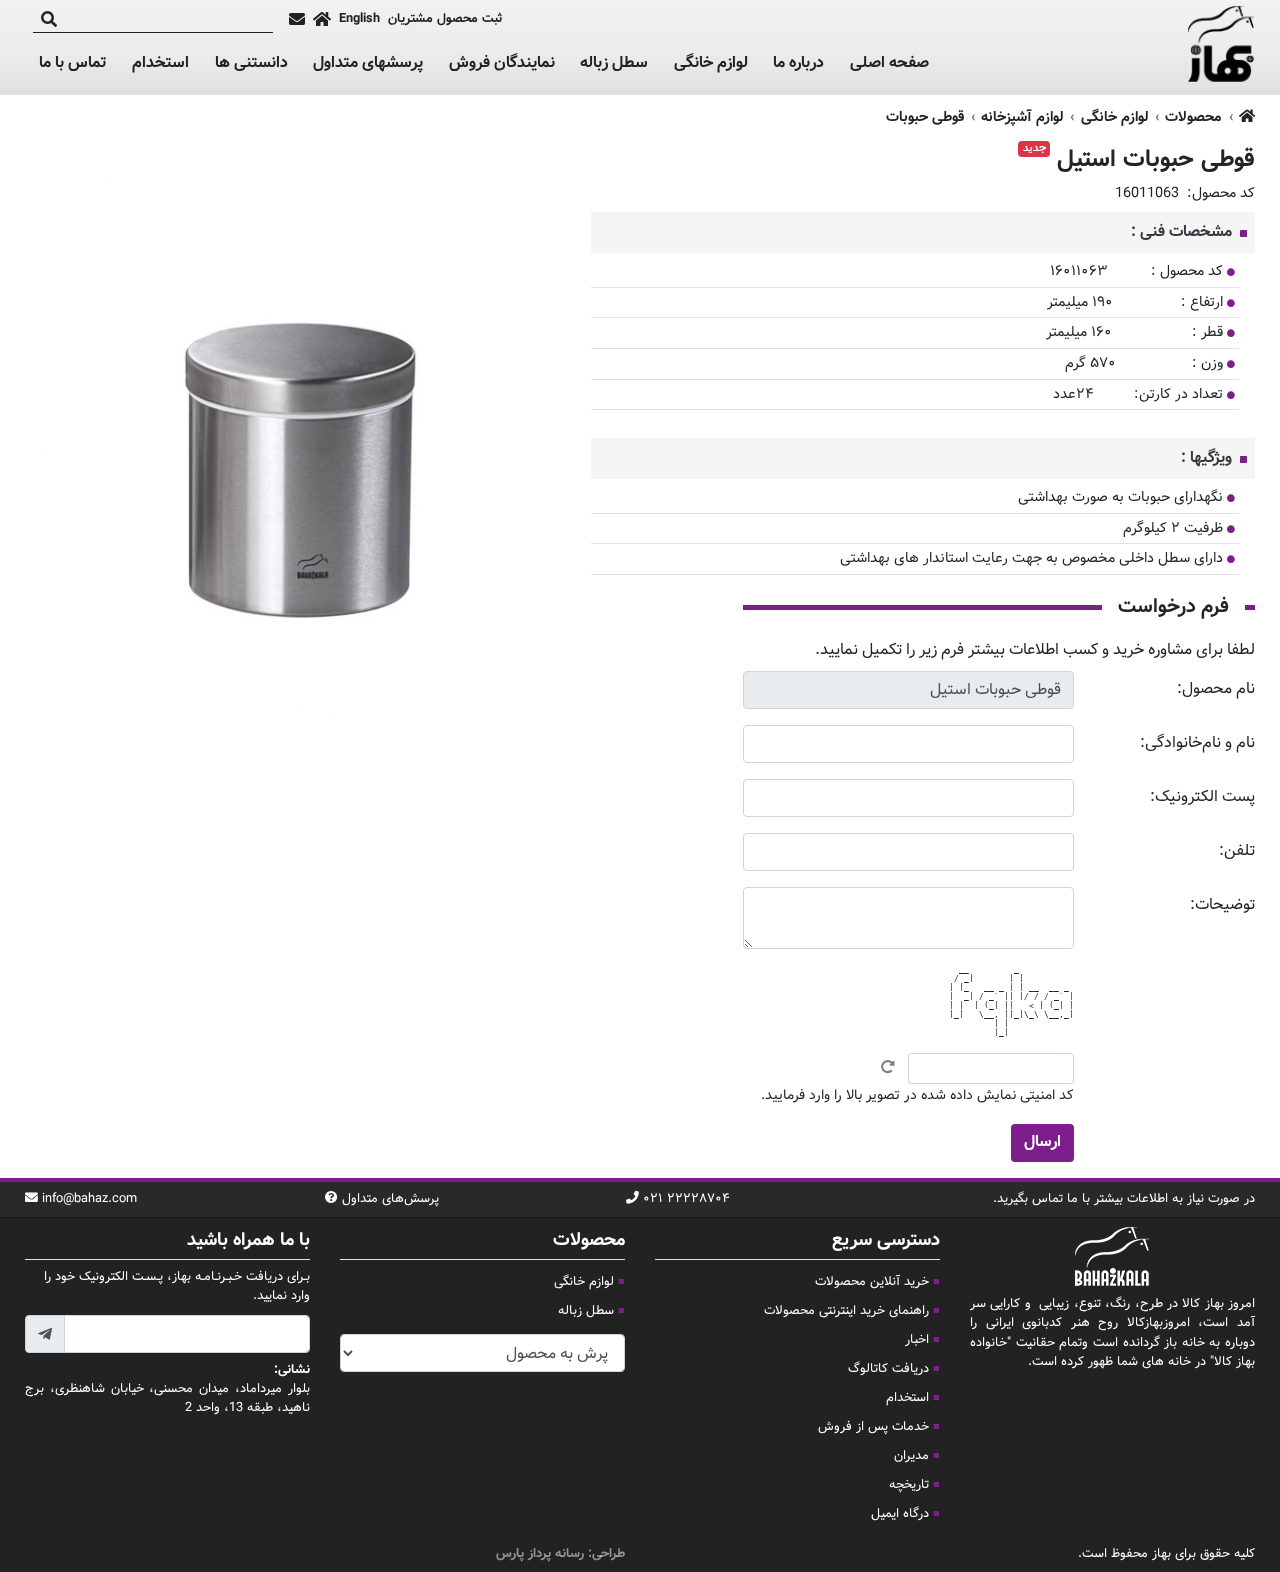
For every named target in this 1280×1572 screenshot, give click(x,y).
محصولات (1193, 117)
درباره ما (798, 63)
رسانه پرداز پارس (540, 1554)
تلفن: (1237, 851)
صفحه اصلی (889, 63)
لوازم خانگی (711, 64)
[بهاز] (1221, 48)
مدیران (911, 1456)
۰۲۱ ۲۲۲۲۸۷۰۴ (686, 1199)
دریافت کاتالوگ (888, 1369)
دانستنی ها (251, 64)
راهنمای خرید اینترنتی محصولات (846, 1311)
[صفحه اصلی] (322, 19)
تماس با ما (72, 64)
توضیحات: (1222, 905)
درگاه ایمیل (900, 1514)
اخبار (917, 1340)
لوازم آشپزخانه (1022, 117)
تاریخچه (909, 1485)
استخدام (160, 63)
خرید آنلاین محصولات (872, 1282)
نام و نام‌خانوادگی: (1197, 743)
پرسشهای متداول (368, 63)
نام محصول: (1216, 689)
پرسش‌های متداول (390, 1199)
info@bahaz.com (89, 1199)
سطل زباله (614, 64)
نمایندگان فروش (502, 63)
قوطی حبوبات (925, 117)
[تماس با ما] (297, 19)
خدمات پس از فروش (873, 1427)
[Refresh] (888, 1067)
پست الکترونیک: (1202, 797)
